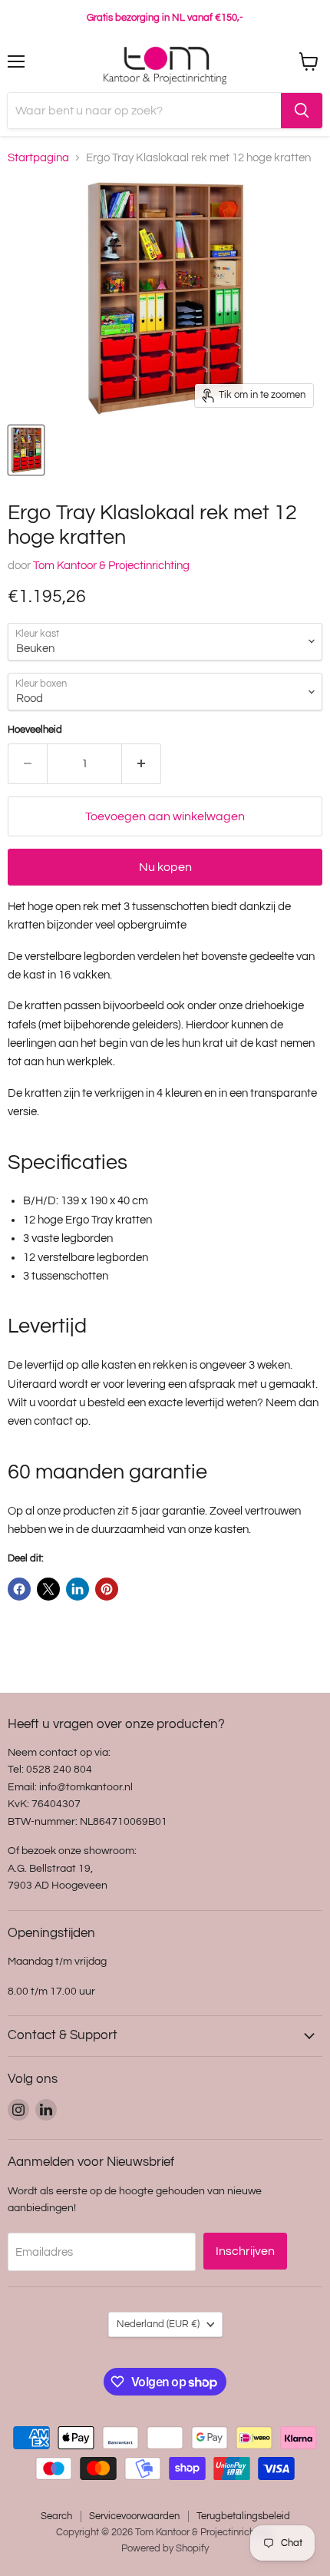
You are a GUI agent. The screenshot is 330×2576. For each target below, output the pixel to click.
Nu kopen (165, 867)
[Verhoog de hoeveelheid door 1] (142, 763)
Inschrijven (245, 2251)
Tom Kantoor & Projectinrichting (111, 566)
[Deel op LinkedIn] (78, 1589)
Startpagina (38, 158)
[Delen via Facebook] (19, 1589)
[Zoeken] (302, 111)
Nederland (158, 2324)
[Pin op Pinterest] (107, 1589)
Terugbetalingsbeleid (243, 2516)
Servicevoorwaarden (134, 2516)
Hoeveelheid (35, 730)
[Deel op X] (48, 1589)
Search (56, 2516)
